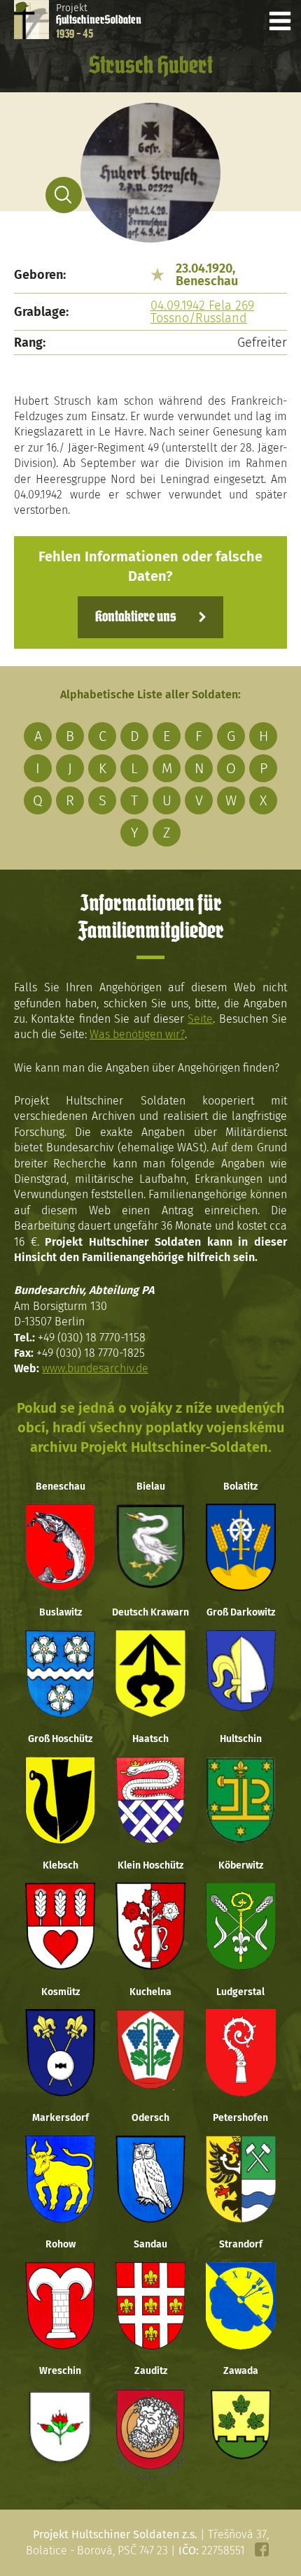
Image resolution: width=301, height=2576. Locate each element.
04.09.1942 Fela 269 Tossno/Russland (202, 312)
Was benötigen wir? (137, 1034)
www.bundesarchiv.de (95, 1368)
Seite (200, 1019)
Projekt (99, 21)
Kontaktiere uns (135, 617)
